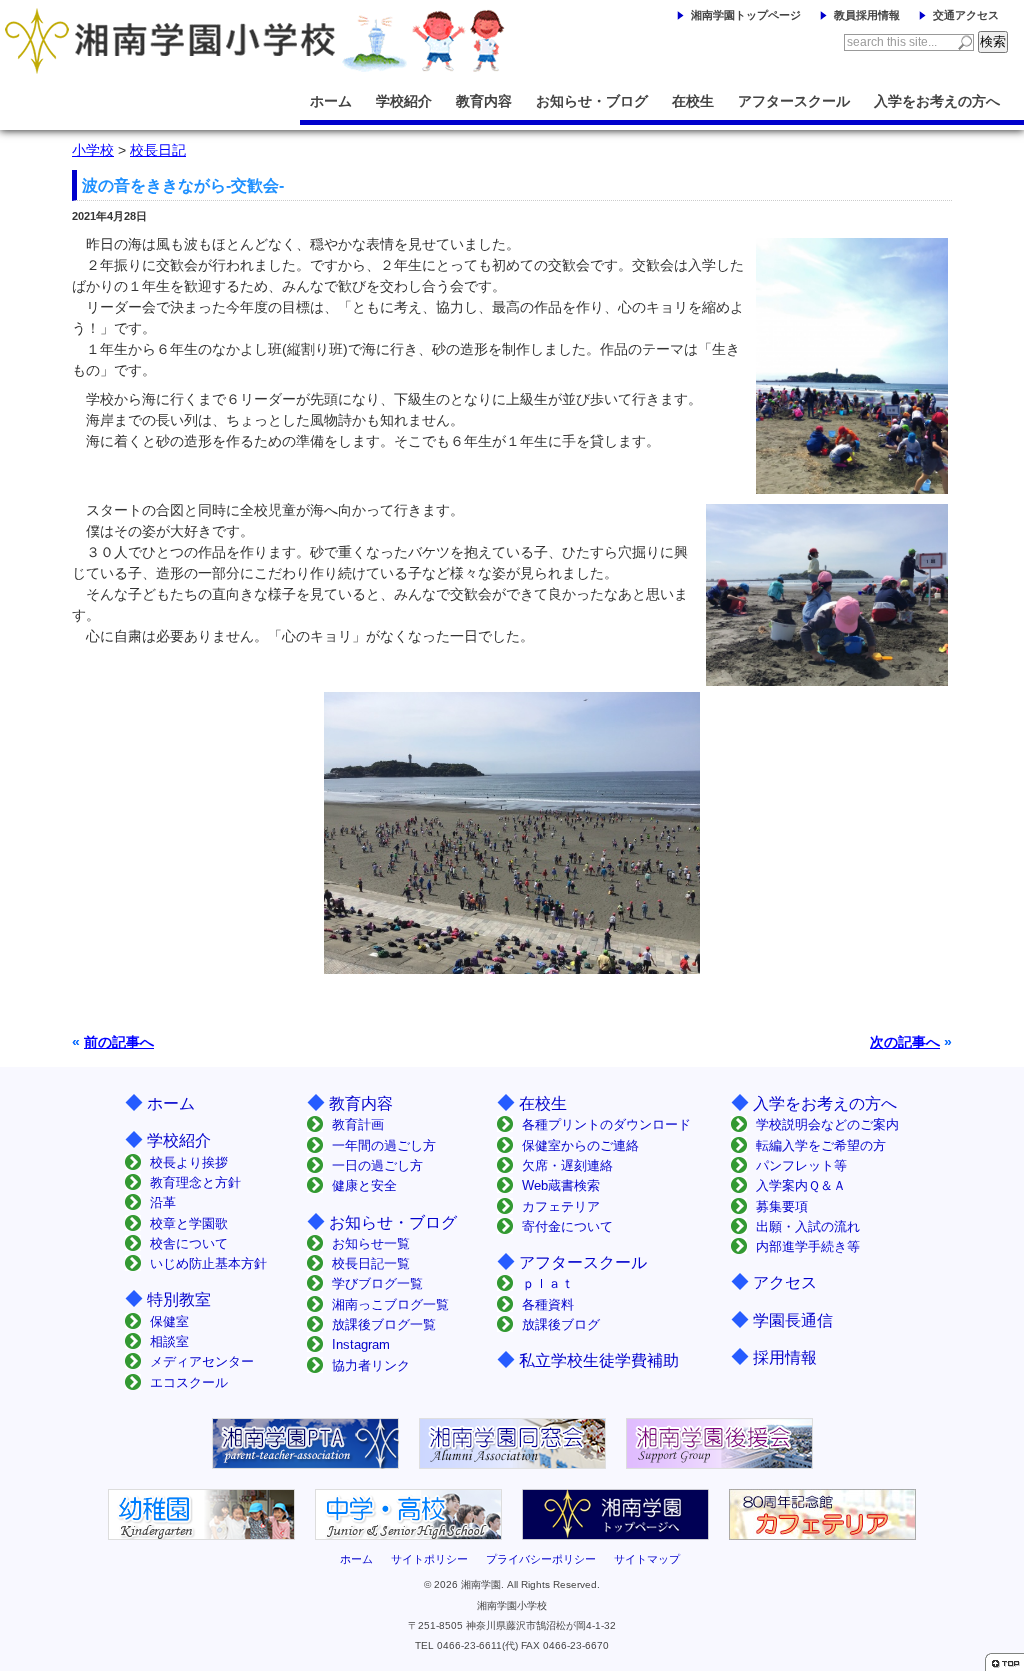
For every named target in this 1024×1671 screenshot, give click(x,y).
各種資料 (548, 1304)
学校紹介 (404, 101)
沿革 (163, 1202)
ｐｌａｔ (548, 1283)
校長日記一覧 (371, 1263)
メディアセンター (202, 1361)
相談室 (169, 1341)
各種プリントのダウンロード (606, 1124)
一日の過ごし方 (377, 1165)
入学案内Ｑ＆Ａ (801, 1185)
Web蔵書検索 (561, 1185)
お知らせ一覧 (371, 1243)
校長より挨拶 (189, 1162)
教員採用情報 (867, 15)
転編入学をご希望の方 (821, 1145)
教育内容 (484, 101)
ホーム (331, 101)
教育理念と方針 (195, 1182)
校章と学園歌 (189, 1223)
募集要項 (782, 1206)
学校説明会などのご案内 (827, 1124)
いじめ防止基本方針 (208, 1263)
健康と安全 (364, 1185)
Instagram (361, 1344)
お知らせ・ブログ (592, 101)
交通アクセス (966, 15)
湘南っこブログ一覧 (390, 1304)
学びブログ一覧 (377, 1283)
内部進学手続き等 (808, 1246)
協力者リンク (371, 1365)
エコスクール (189, 1382)
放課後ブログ (561, 1324)
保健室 (169, 1321)
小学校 (93, 150)
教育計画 (358, 1124)
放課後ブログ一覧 (384, 1324)
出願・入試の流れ (808, 1226)
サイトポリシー (429, 1559)
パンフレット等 (801, 1165)
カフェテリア (561, 1206)
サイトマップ (647, 1559)
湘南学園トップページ (746, 15)
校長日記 (158, 150)
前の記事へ (119, 1042)
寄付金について (567, 1226)
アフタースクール (794, 101)
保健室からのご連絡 (580, 1145)
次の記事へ (905, 1042)
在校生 (693, 101)
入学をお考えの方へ (937, 101)
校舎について (189, 1243)
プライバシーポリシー (541, 1559)
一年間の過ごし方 (384, 1145)
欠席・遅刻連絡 (567, 1165)
